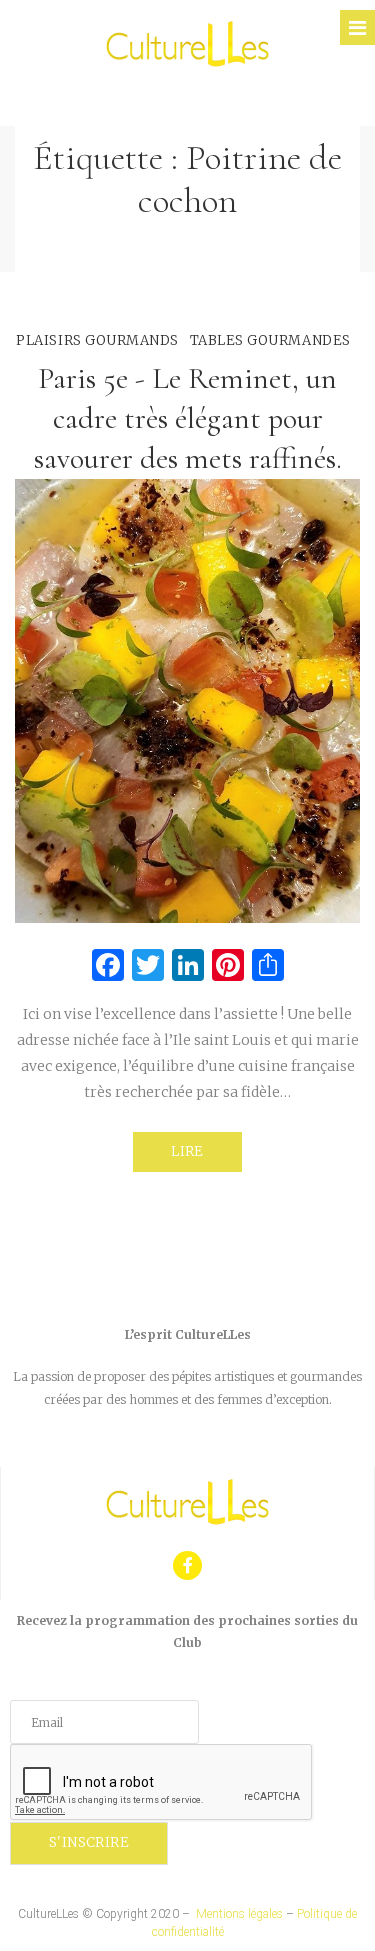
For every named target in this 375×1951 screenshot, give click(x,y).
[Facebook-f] (187, 1565)
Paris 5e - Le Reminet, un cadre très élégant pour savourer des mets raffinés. (188, 418)
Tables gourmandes (270, 340)
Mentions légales (239, 1914)
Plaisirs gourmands (97, 340)
